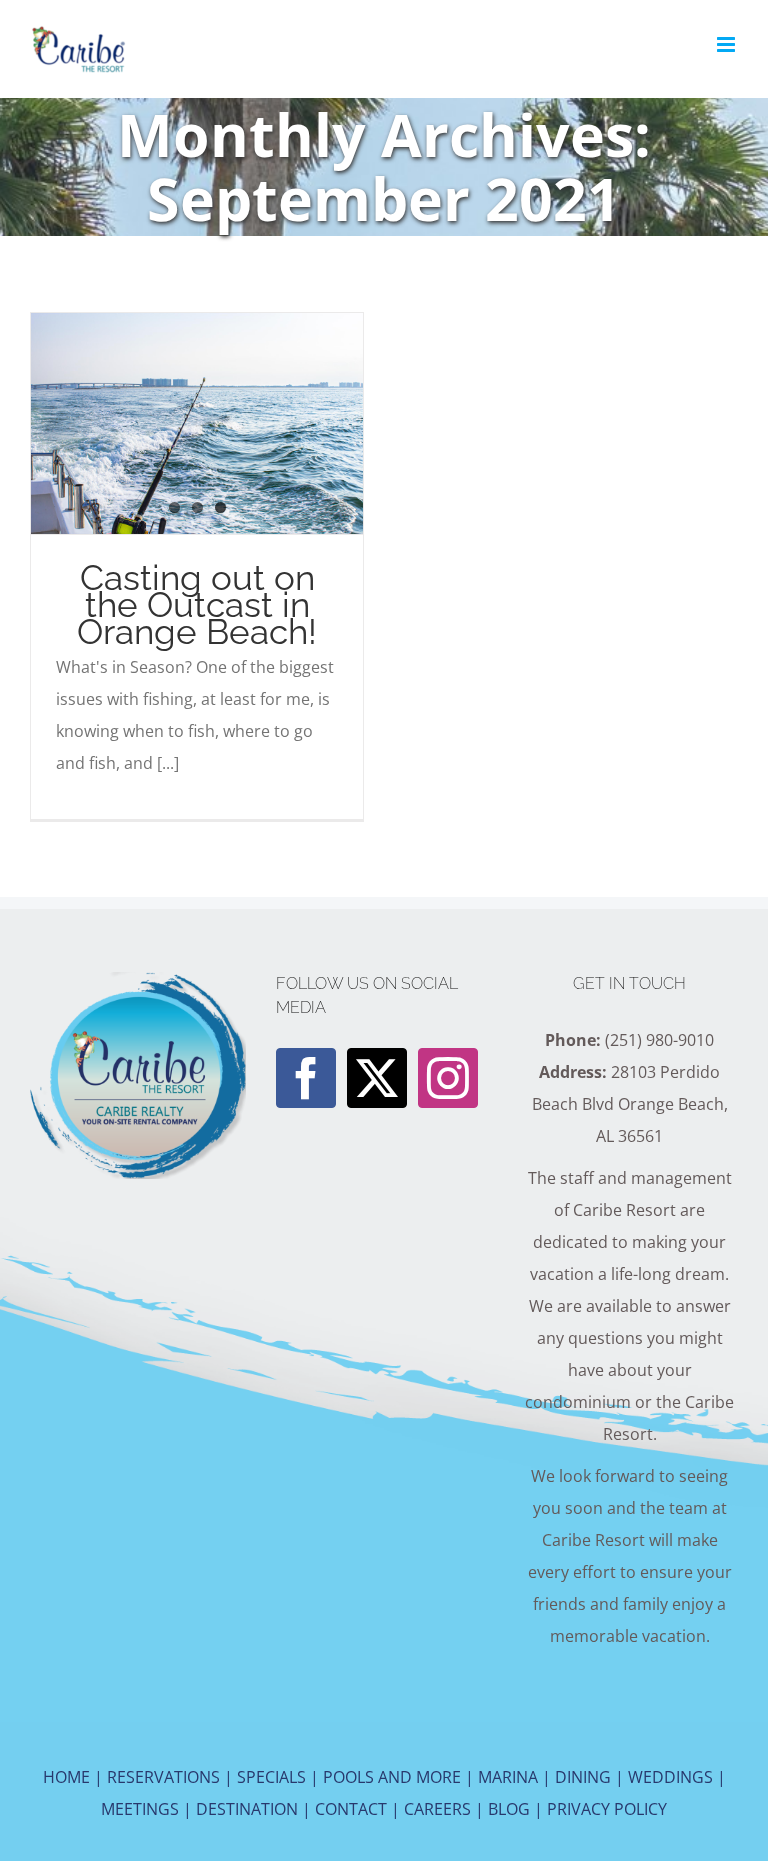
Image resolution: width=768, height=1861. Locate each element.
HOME (66, 1777)
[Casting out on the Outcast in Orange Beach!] (197, 423)
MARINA (508, 1777)
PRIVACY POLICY (607, 1809)
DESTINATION (247, 1809)
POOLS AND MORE (392, 1777)
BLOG (509, 1809)
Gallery (233, 423)
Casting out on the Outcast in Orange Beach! (160, 423)
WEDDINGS (670, 1777)
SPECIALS (271, 1777)
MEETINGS (140, 1809)
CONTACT (351, 1809)
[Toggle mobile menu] (727, 44)
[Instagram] (448, 1078)
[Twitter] (377, 1078)
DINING (583, 1777)
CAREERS (437, 1809)
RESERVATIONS (163, 1777)
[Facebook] (306, 1078)
